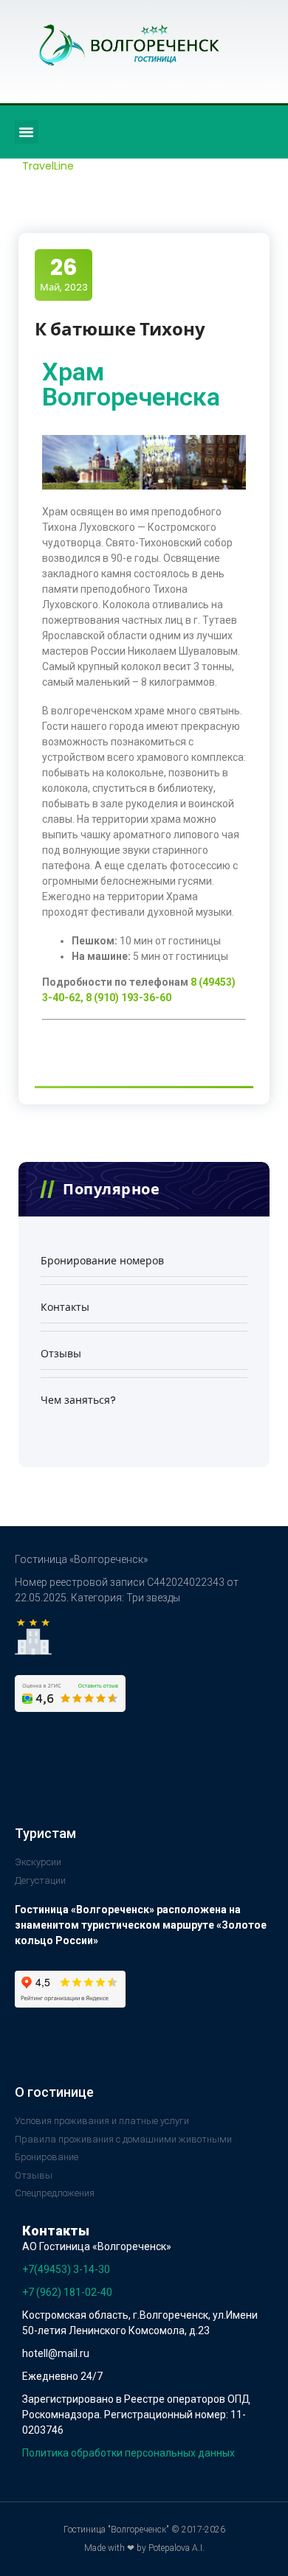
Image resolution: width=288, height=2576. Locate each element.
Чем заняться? (78, 1400)
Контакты (65, 1307)
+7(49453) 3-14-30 (66, 2269)
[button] (27, 132)
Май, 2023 (64, 274)
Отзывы (61, 1354)
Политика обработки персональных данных (128, 2453)
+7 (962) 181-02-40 (67, 2292)
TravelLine (48, 166)
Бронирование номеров (102, 1261)
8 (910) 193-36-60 (128, 998)
